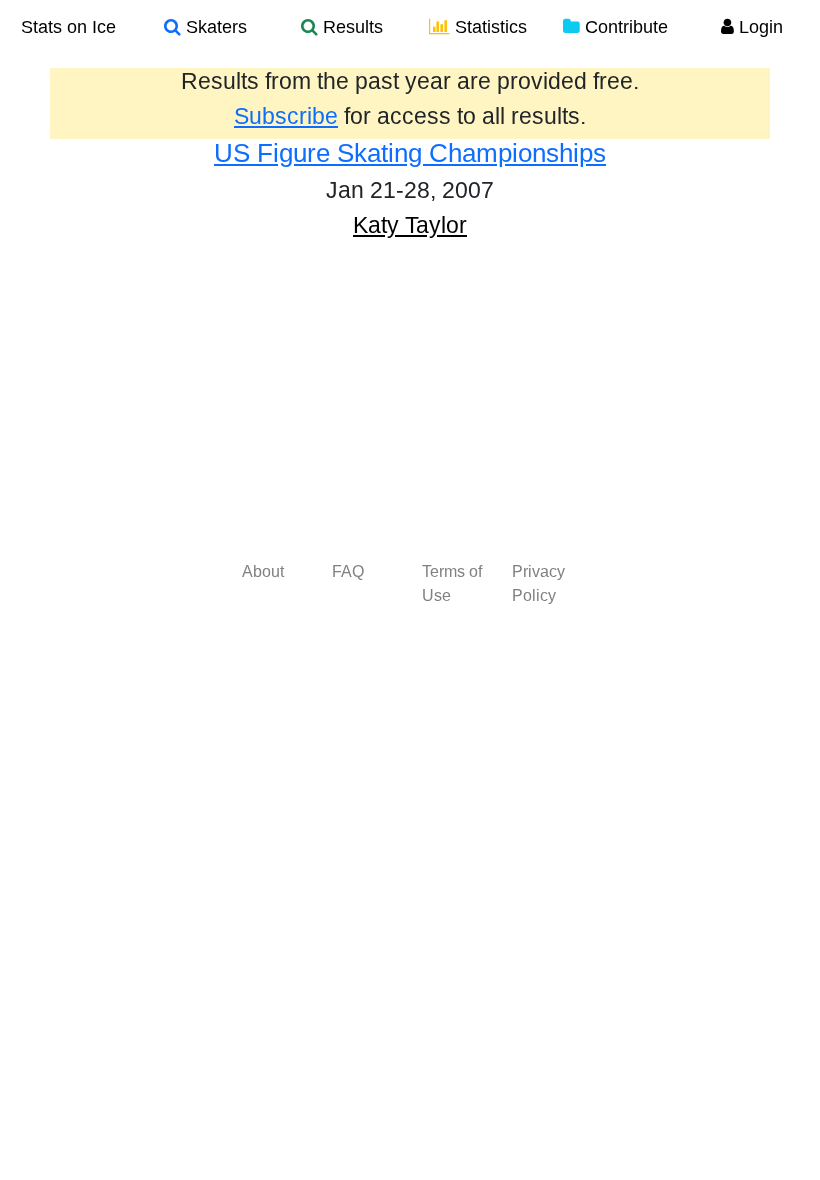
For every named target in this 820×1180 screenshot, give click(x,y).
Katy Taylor (410, 225)
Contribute (624, 27)
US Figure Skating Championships (410, 153)
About (263, 571)
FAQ (348, 571)
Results (350, 27)
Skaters (214, 27)
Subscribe (286, 116)
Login (758, 27)
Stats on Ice (68, 27)
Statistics (488, 27)
